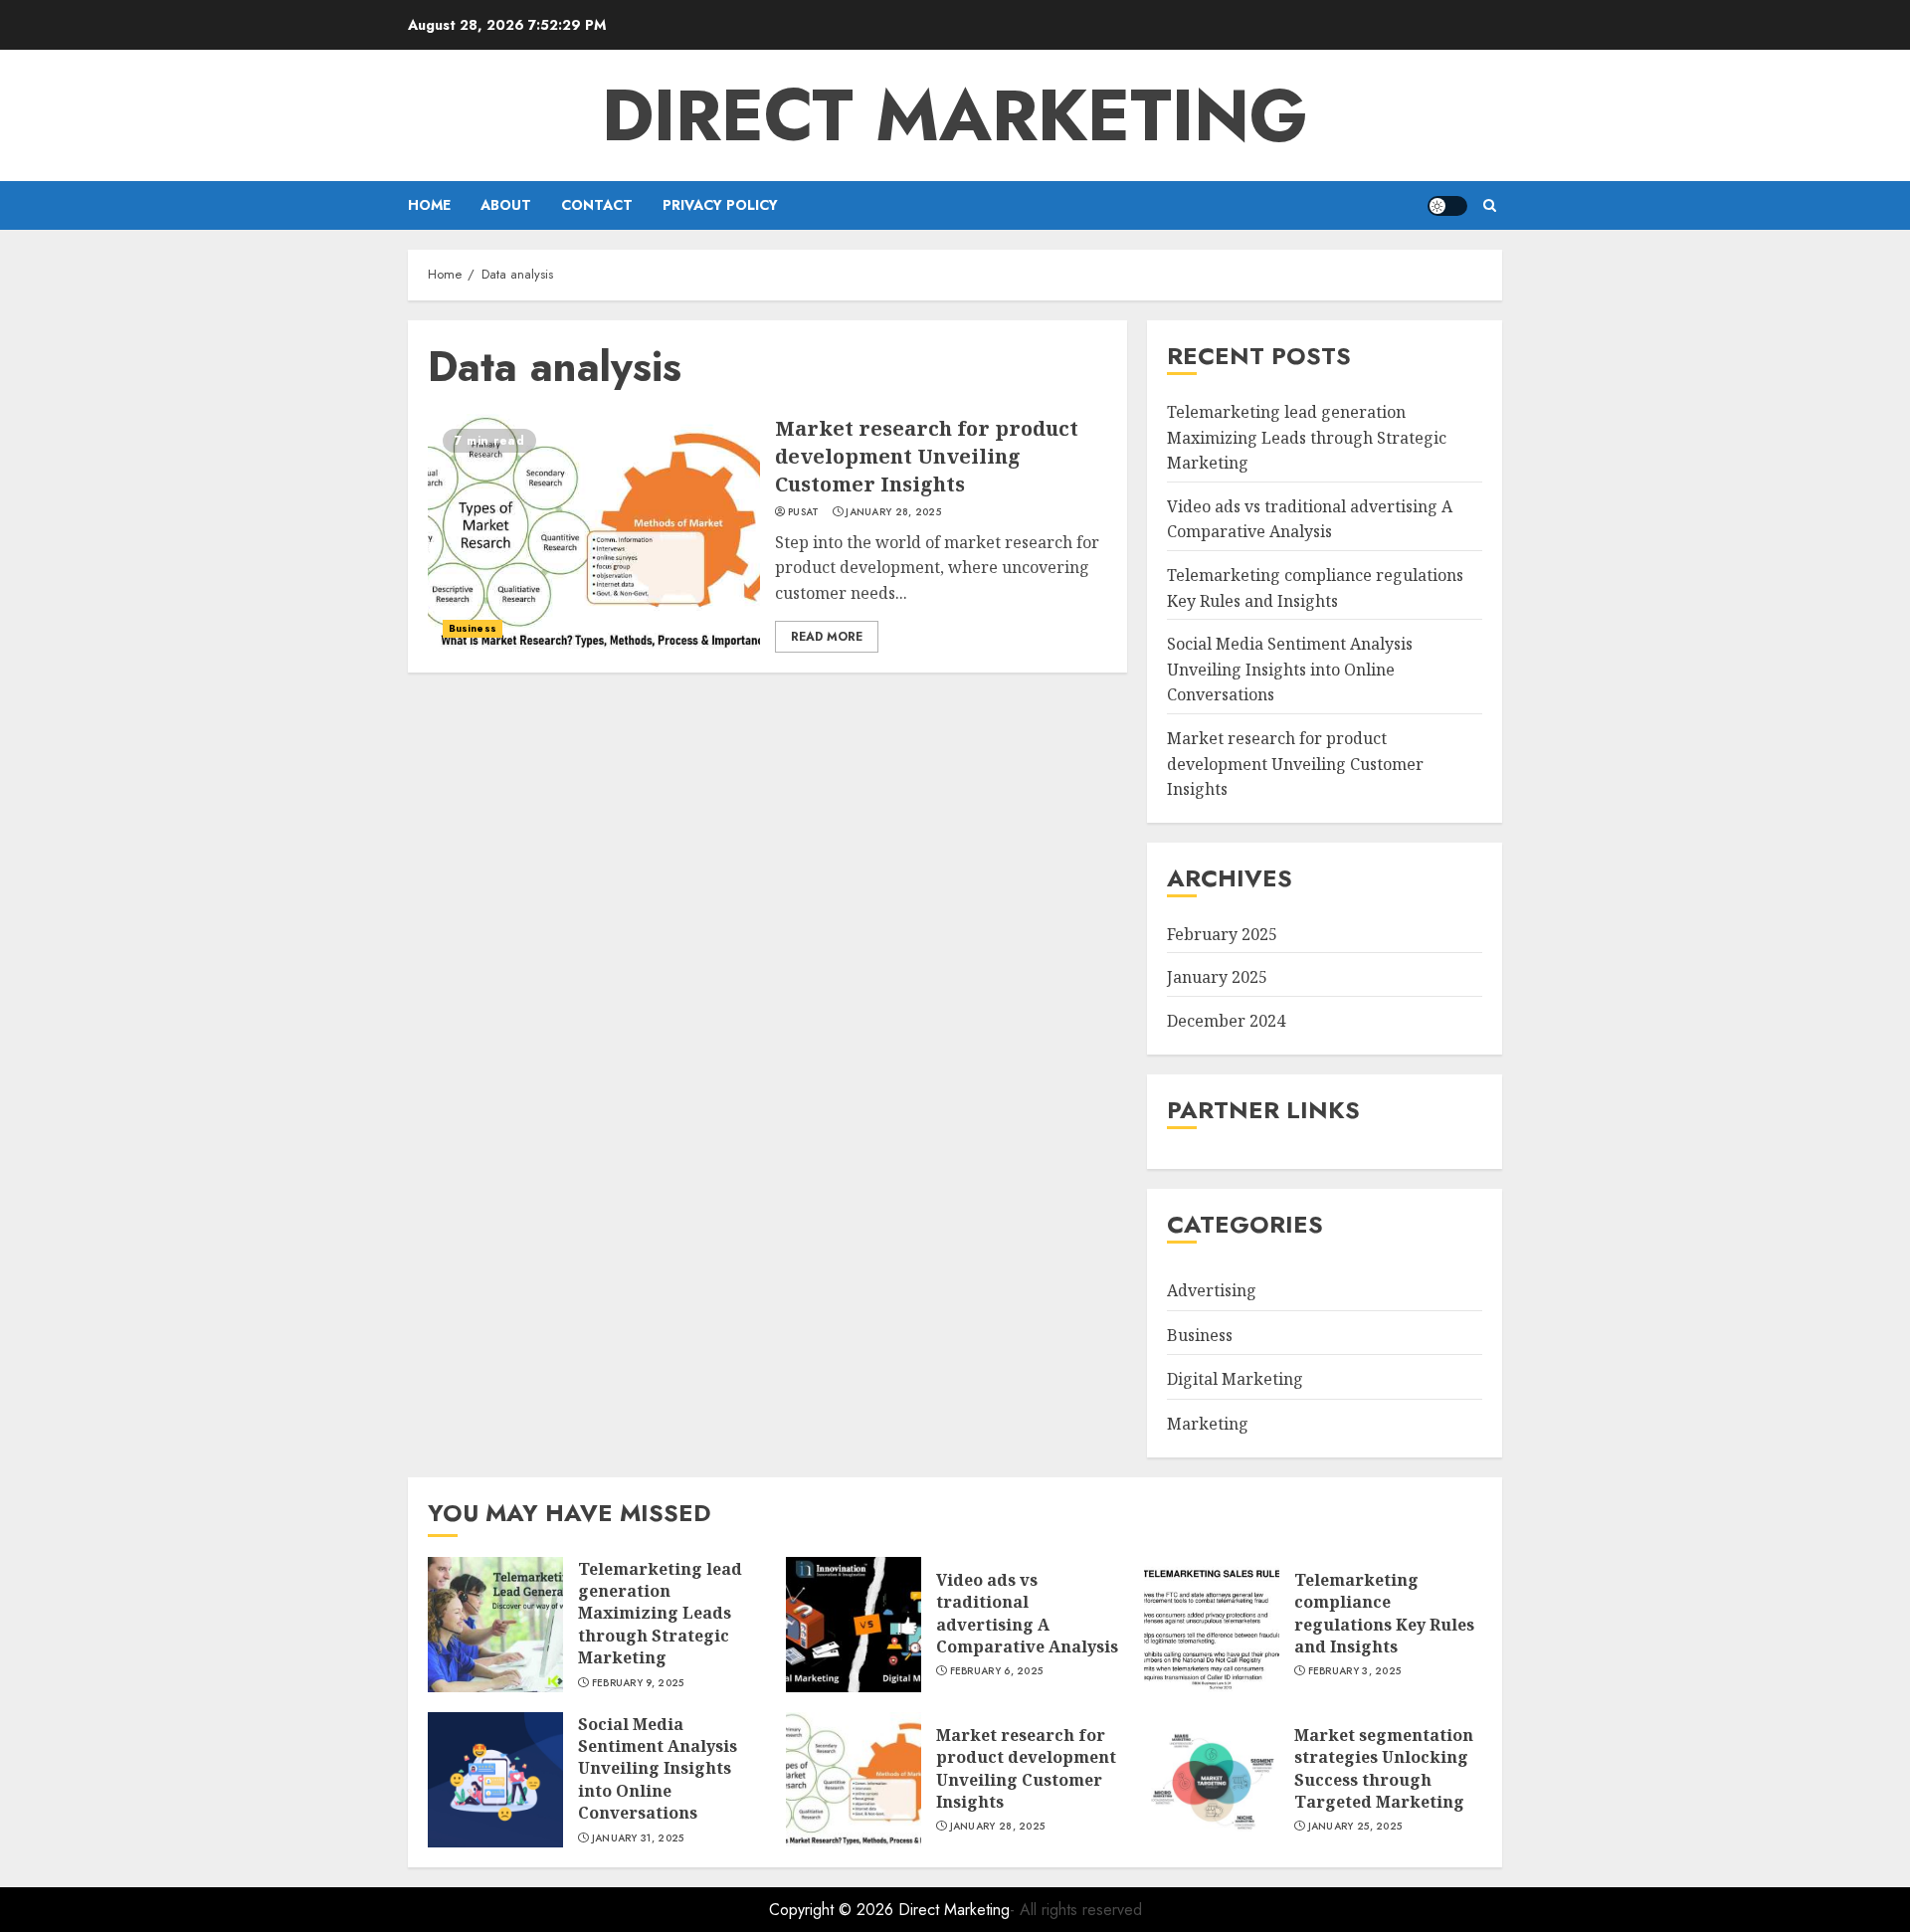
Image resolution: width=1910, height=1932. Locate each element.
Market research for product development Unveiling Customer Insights (927, 456)
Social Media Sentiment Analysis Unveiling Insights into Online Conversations (1290, 669)
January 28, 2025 (893, 512)
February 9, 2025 (638, 1683)
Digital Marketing (1235, 1379)
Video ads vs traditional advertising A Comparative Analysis (1310, 519)
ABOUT (506, 205)
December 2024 (1226, 1021)
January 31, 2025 (638, 1838)
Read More (827, 637)
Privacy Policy (720, 205)
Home (429, 205)
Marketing (1208, 1424)
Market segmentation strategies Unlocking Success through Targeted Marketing (1384, 1768)
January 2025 (1217, 977)
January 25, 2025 (1355, 1827)
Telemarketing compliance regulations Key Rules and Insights (1384, 1613)
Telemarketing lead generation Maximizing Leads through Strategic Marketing (1307, 437)
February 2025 (1222, 934)
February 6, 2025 (997, 1671)
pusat (804, 512)
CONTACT (597, 205)
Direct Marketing (955, 115)
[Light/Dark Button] (1447, 206)
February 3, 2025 (1355, 1671)
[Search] (1490, 205)
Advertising (1212, 1290)
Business (473, 628)
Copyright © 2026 (834, 1910)
